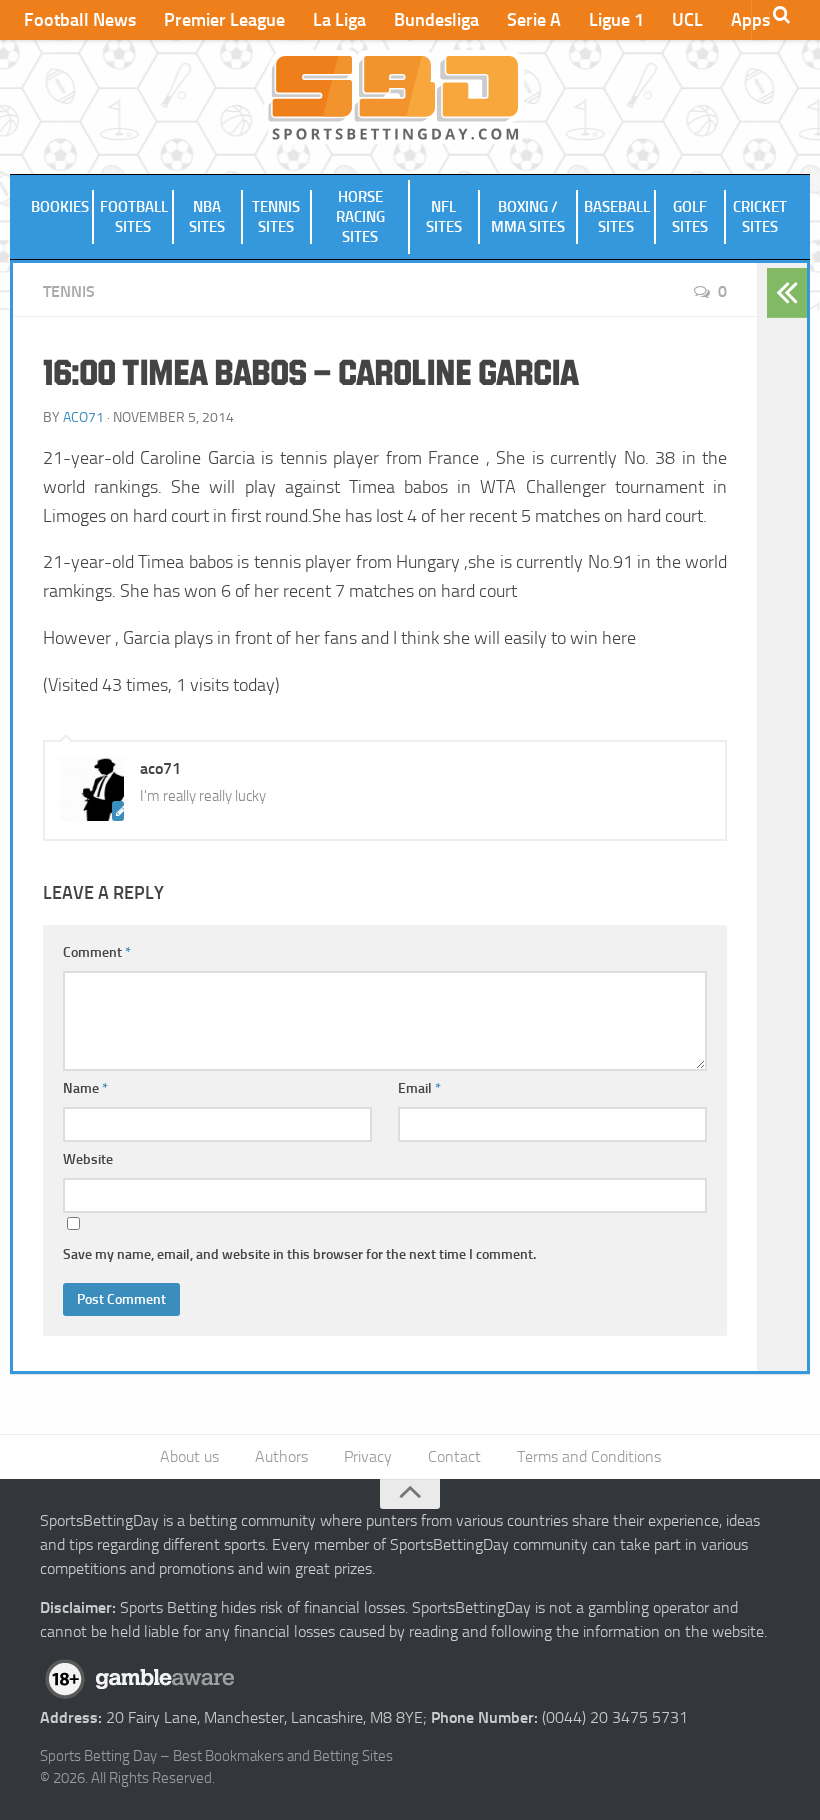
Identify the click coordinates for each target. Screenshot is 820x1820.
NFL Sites (444, 217)
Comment (97, 952)
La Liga (339, 20)
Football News (80, 20)
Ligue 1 (616, 20)
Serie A (534, 20)
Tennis (69, 291)
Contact (454, 1456)
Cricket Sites (760, 217)
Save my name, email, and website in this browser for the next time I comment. (299, 1254)
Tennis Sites (276, 217)
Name (85, 1088)
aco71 (83, 417)
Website (88, 1159)
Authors (281, 1456)
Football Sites (134, 217)
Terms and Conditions (589, 1456)
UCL (687, 20)
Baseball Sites (617, 217)
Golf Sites (690, 217)
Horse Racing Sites (360, 217)
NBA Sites (207, 217)
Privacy (368, 1456)
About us (189, 1456)
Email (419, 1088)
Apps (750, 20)
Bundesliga (436, 20)
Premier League (224, 20)
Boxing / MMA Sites (528, 217)
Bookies (60, 207)
